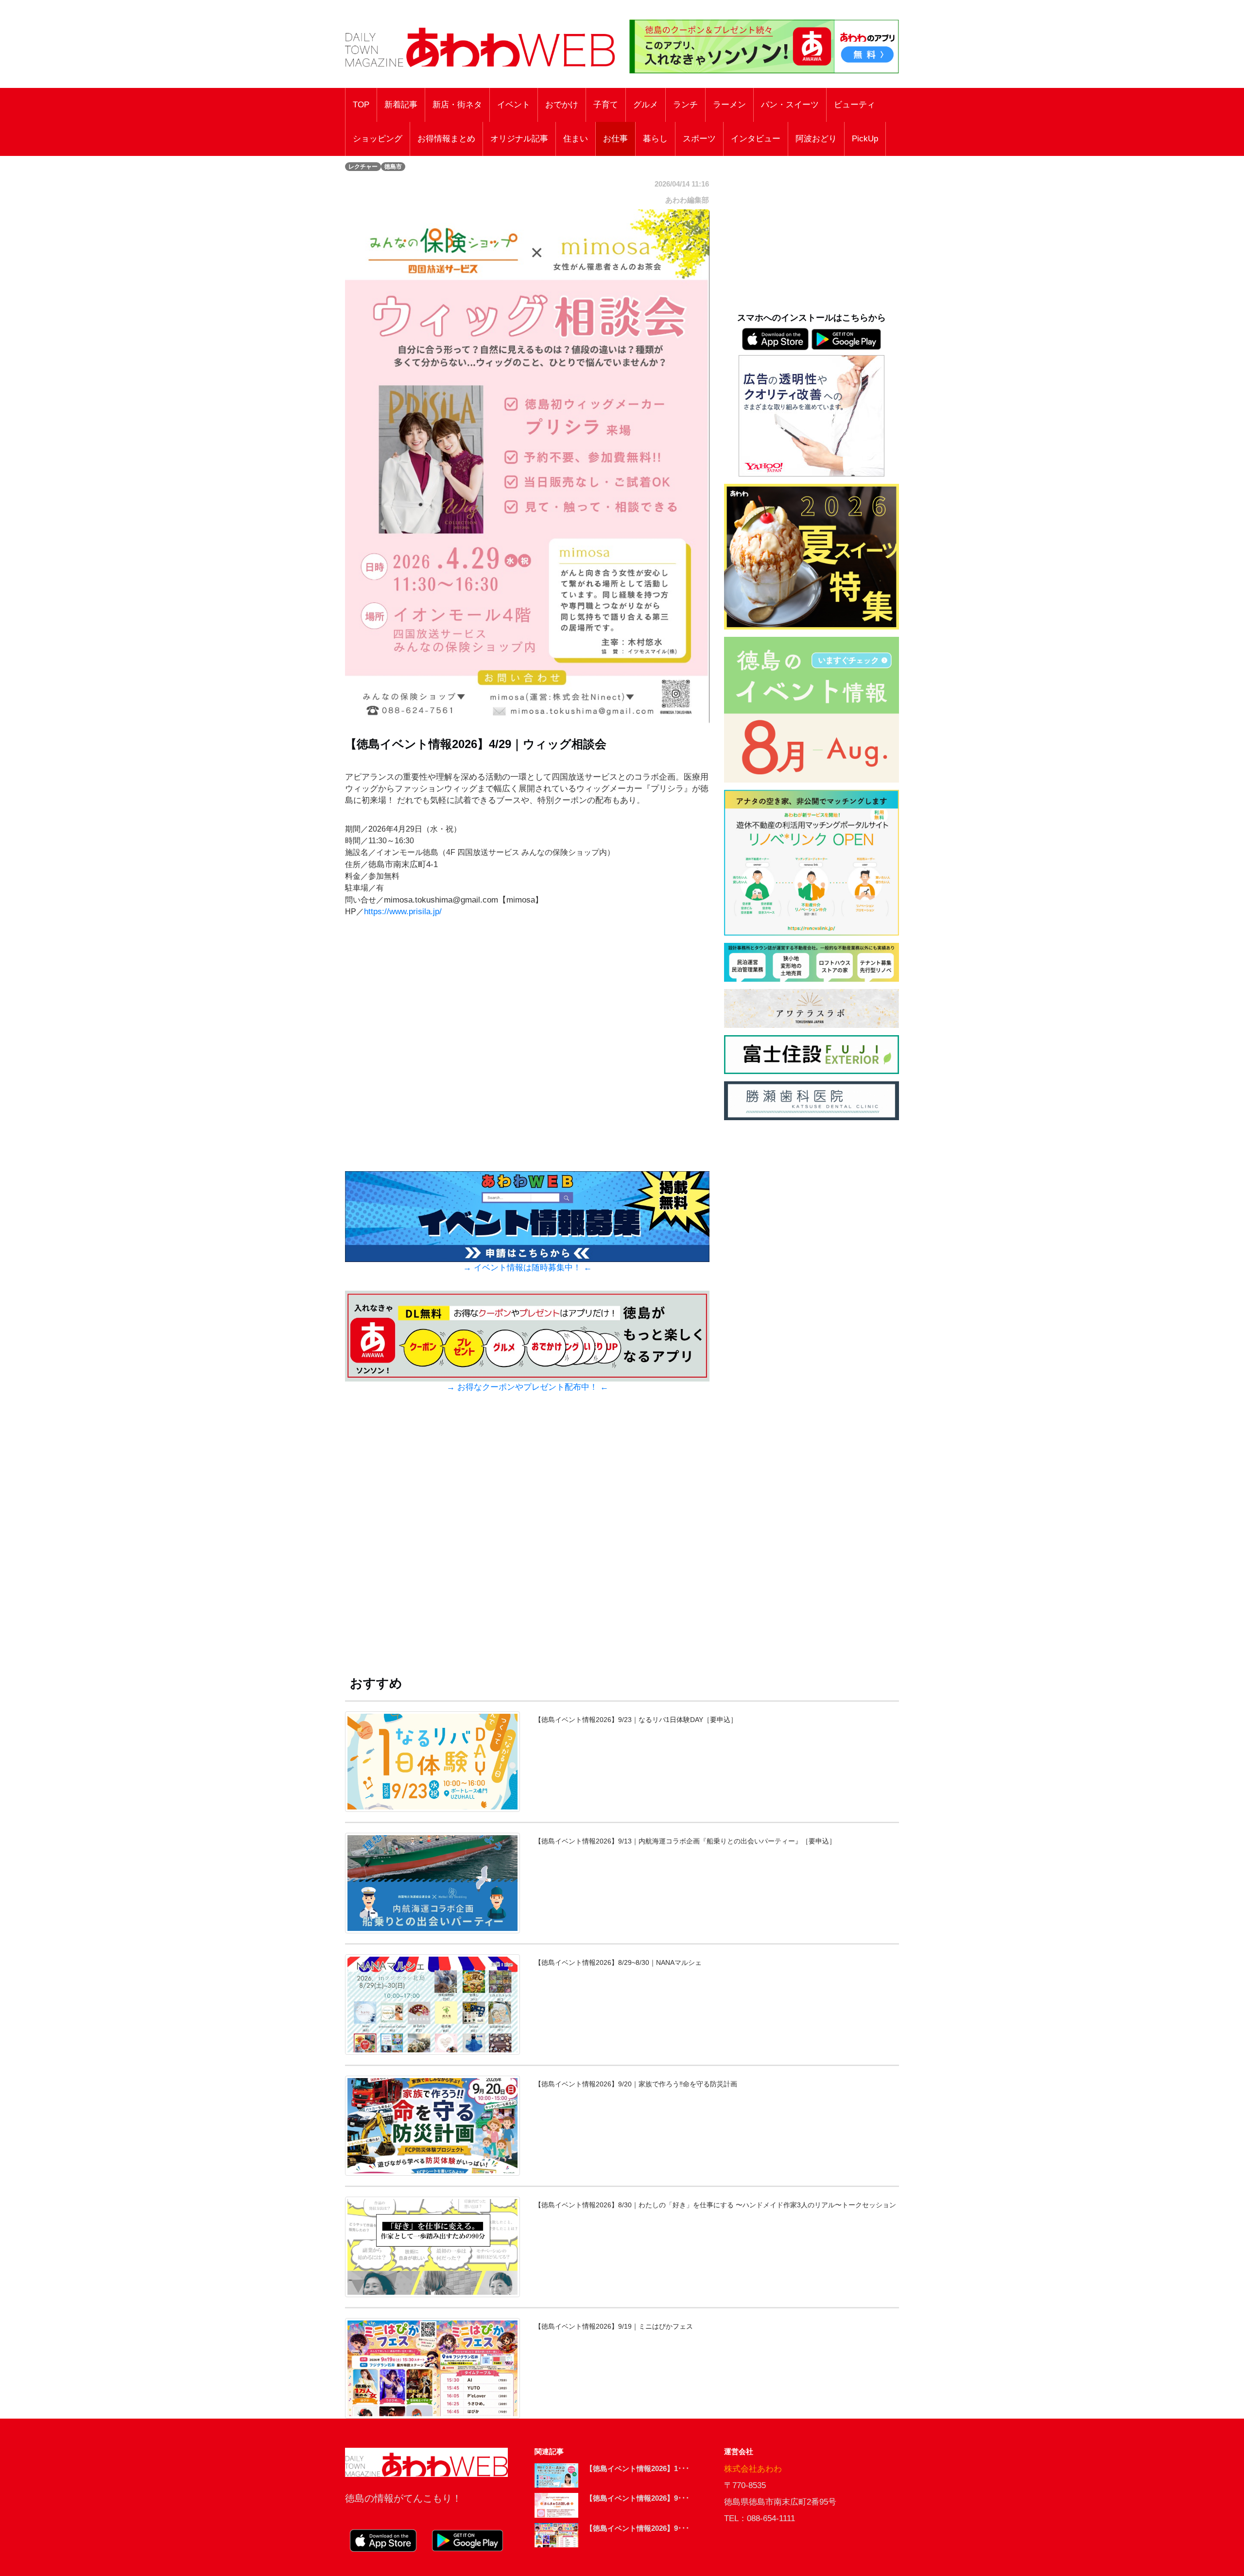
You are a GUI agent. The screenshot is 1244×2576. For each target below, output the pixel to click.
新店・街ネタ (457, 105)
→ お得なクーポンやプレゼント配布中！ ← (527, 1387)
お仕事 (615, 139)
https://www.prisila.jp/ (403, 912)
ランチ (685, 105)
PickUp (865, 139)
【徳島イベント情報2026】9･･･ (638, 2498)
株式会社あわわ (753, 2469)
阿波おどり (816, 139)
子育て (606, 105)
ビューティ (855, 105)
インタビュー (756, 139)
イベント (514, 105)
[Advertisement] (527, 1543)
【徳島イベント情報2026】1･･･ (638, 2468)
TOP (361, 105)
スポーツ (699, 139)
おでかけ (562, 105)
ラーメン (729, 105)
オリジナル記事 (519, 139)
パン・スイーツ (790, 105)
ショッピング (378, 139)
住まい (576, 139)
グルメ (646, 105)
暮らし (655, 139)
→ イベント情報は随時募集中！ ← (527, 1268)
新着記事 (401, 105)
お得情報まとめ (446, 139)
